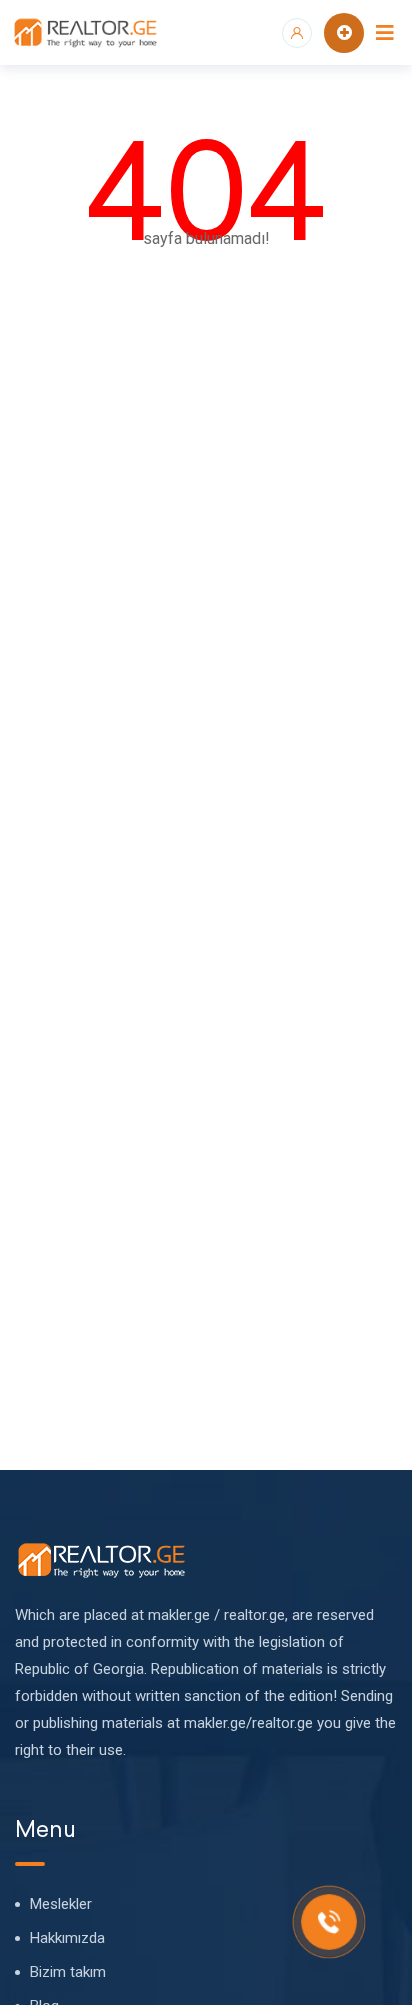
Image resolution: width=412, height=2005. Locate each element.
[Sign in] (297, 33)
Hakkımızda (67, 1938)
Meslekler (61, 1904)
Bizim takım (68, 1972)
